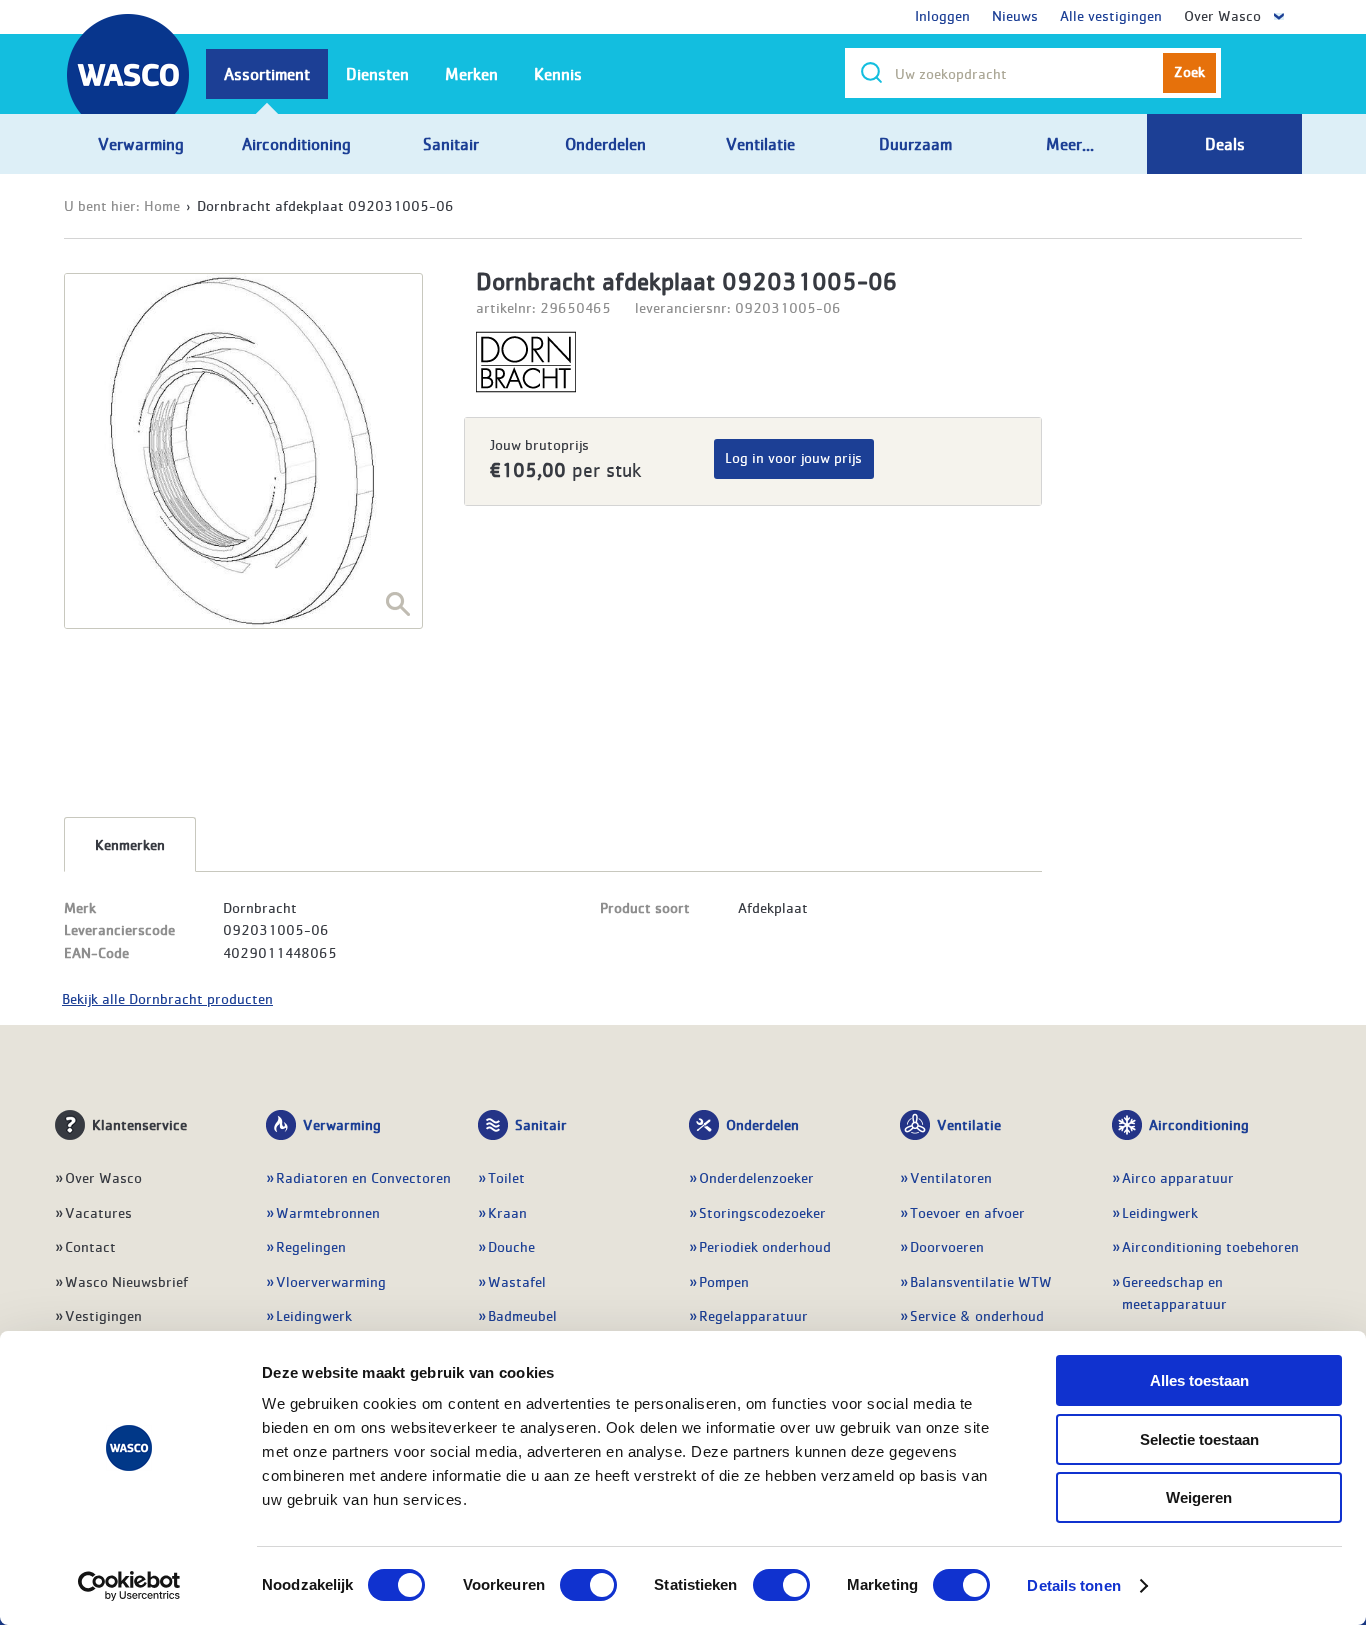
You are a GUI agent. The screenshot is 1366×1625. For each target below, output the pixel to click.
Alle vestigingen (1111, 15)
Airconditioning (1199, 1124)
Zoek (1189, 71)
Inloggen (942, 15)
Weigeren (1199, 1497)
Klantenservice (139, 1124)
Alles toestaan (1199, 1380)
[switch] (588, 1585)
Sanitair (541, 1124)
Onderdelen (762, 1124)
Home (162, 205)
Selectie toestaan (1199, 1439)
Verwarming (342, 1124)
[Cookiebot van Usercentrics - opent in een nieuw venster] (129, 1586)
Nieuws (1015, 15)
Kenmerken (130, 844)
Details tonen (1073, 1585)
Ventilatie (969, 1124)
